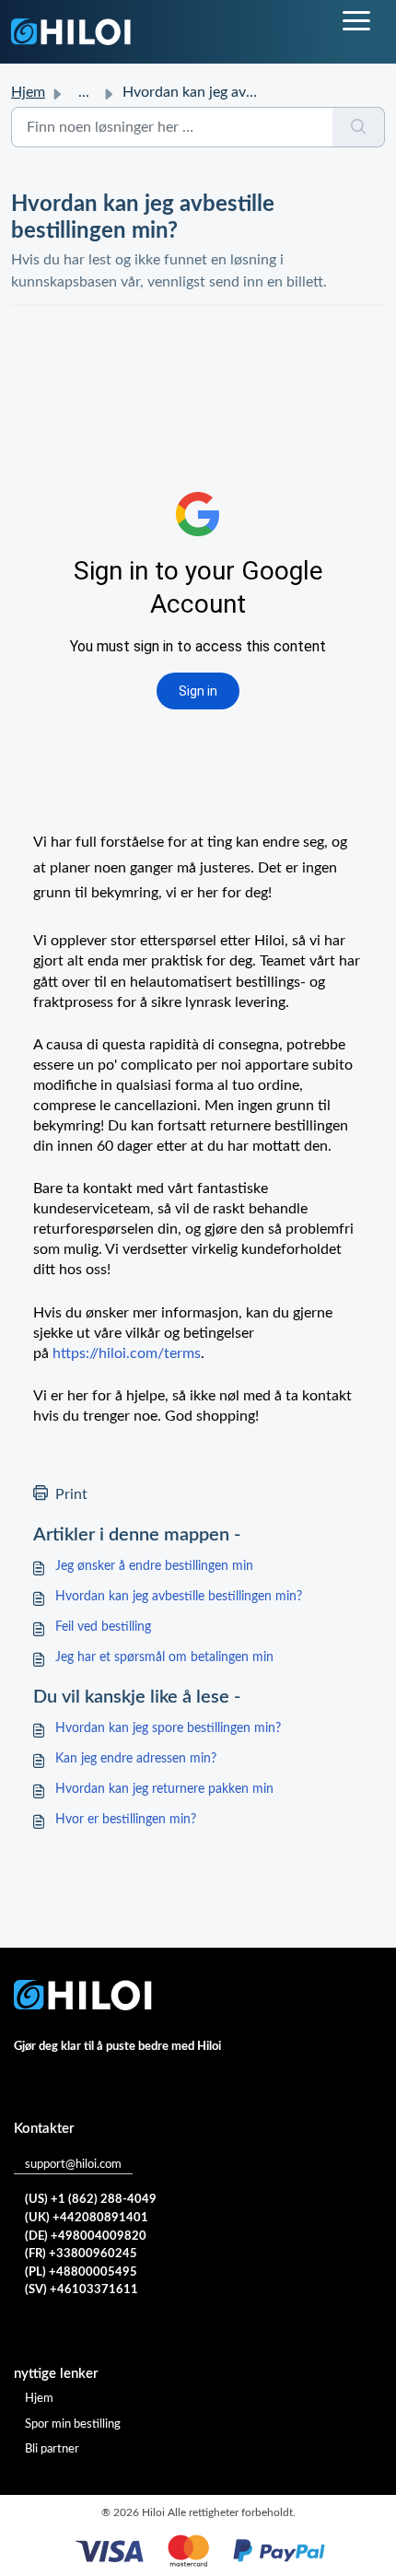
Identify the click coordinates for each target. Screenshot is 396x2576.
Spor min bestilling (73, 2424)
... (84, 92)
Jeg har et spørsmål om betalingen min (164, 1657)
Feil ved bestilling (103, 1627)
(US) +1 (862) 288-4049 (91, 2200)
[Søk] (359, 127)
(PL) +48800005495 (81, 2272)
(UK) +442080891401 (87, 2218)
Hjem (28, 92)
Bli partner (52, 2449)
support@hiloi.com (73, 2165)
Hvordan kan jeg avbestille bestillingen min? (179, 1597)
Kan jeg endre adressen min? (136, 1759)
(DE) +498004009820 (86, 2236)
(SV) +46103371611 (82, 2290)
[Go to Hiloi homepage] (71, 32)
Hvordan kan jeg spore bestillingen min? (168, 1728)
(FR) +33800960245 (81, 2254)
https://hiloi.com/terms (127, 1353)
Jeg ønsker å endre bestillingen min (154, 1566)
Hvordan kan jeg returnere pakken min (164, 1789)
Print (71, 1494)
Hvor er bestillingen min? (126, 1820)
